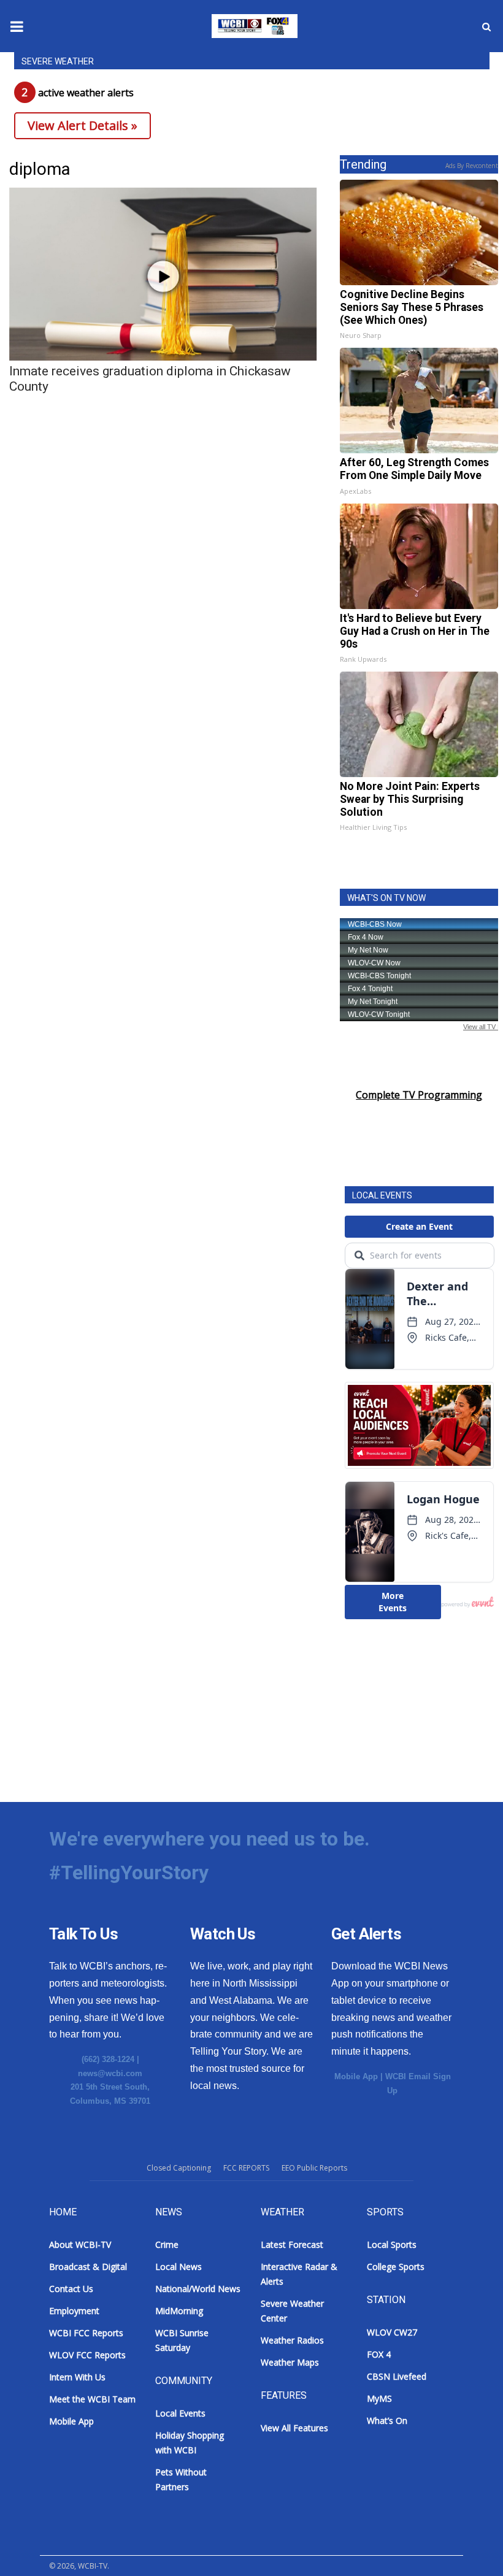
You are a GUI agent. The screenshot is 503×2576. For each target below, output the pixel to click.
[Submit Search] (486, 26)
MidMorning (179, 2311)
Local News (179, 2267)
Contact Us (71, 2289)
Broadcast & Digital (88, 2267)
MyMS (379, 2398)
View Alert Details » (83, 125)
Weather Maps (290, 2362)
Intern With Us (77, 2377)
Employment (74, 2311)
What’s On (387, 2421)
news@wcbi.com (110, 2073)
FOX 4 (379, 2354)
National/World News (198, 2289)
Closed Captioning (179, 2168)
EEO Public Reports (314, 2168)
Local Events (180, 2413)
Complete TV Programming (419, 1095)
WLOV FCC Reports (87, 2355)
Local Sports (392, 2244)
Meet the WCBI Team (92, 2399)
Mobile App (356, 2076)
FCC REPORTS (246, 2168)
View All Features (294, 2428)
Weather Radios (292, 2340)
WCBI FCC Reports (86, 2333)
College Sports (396, 2267)
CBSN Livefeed (397, 2376)
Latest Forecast (292, 2244)
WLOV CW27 (392, 2332)
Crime (167, 2244)
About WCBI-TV (80, 2244)
